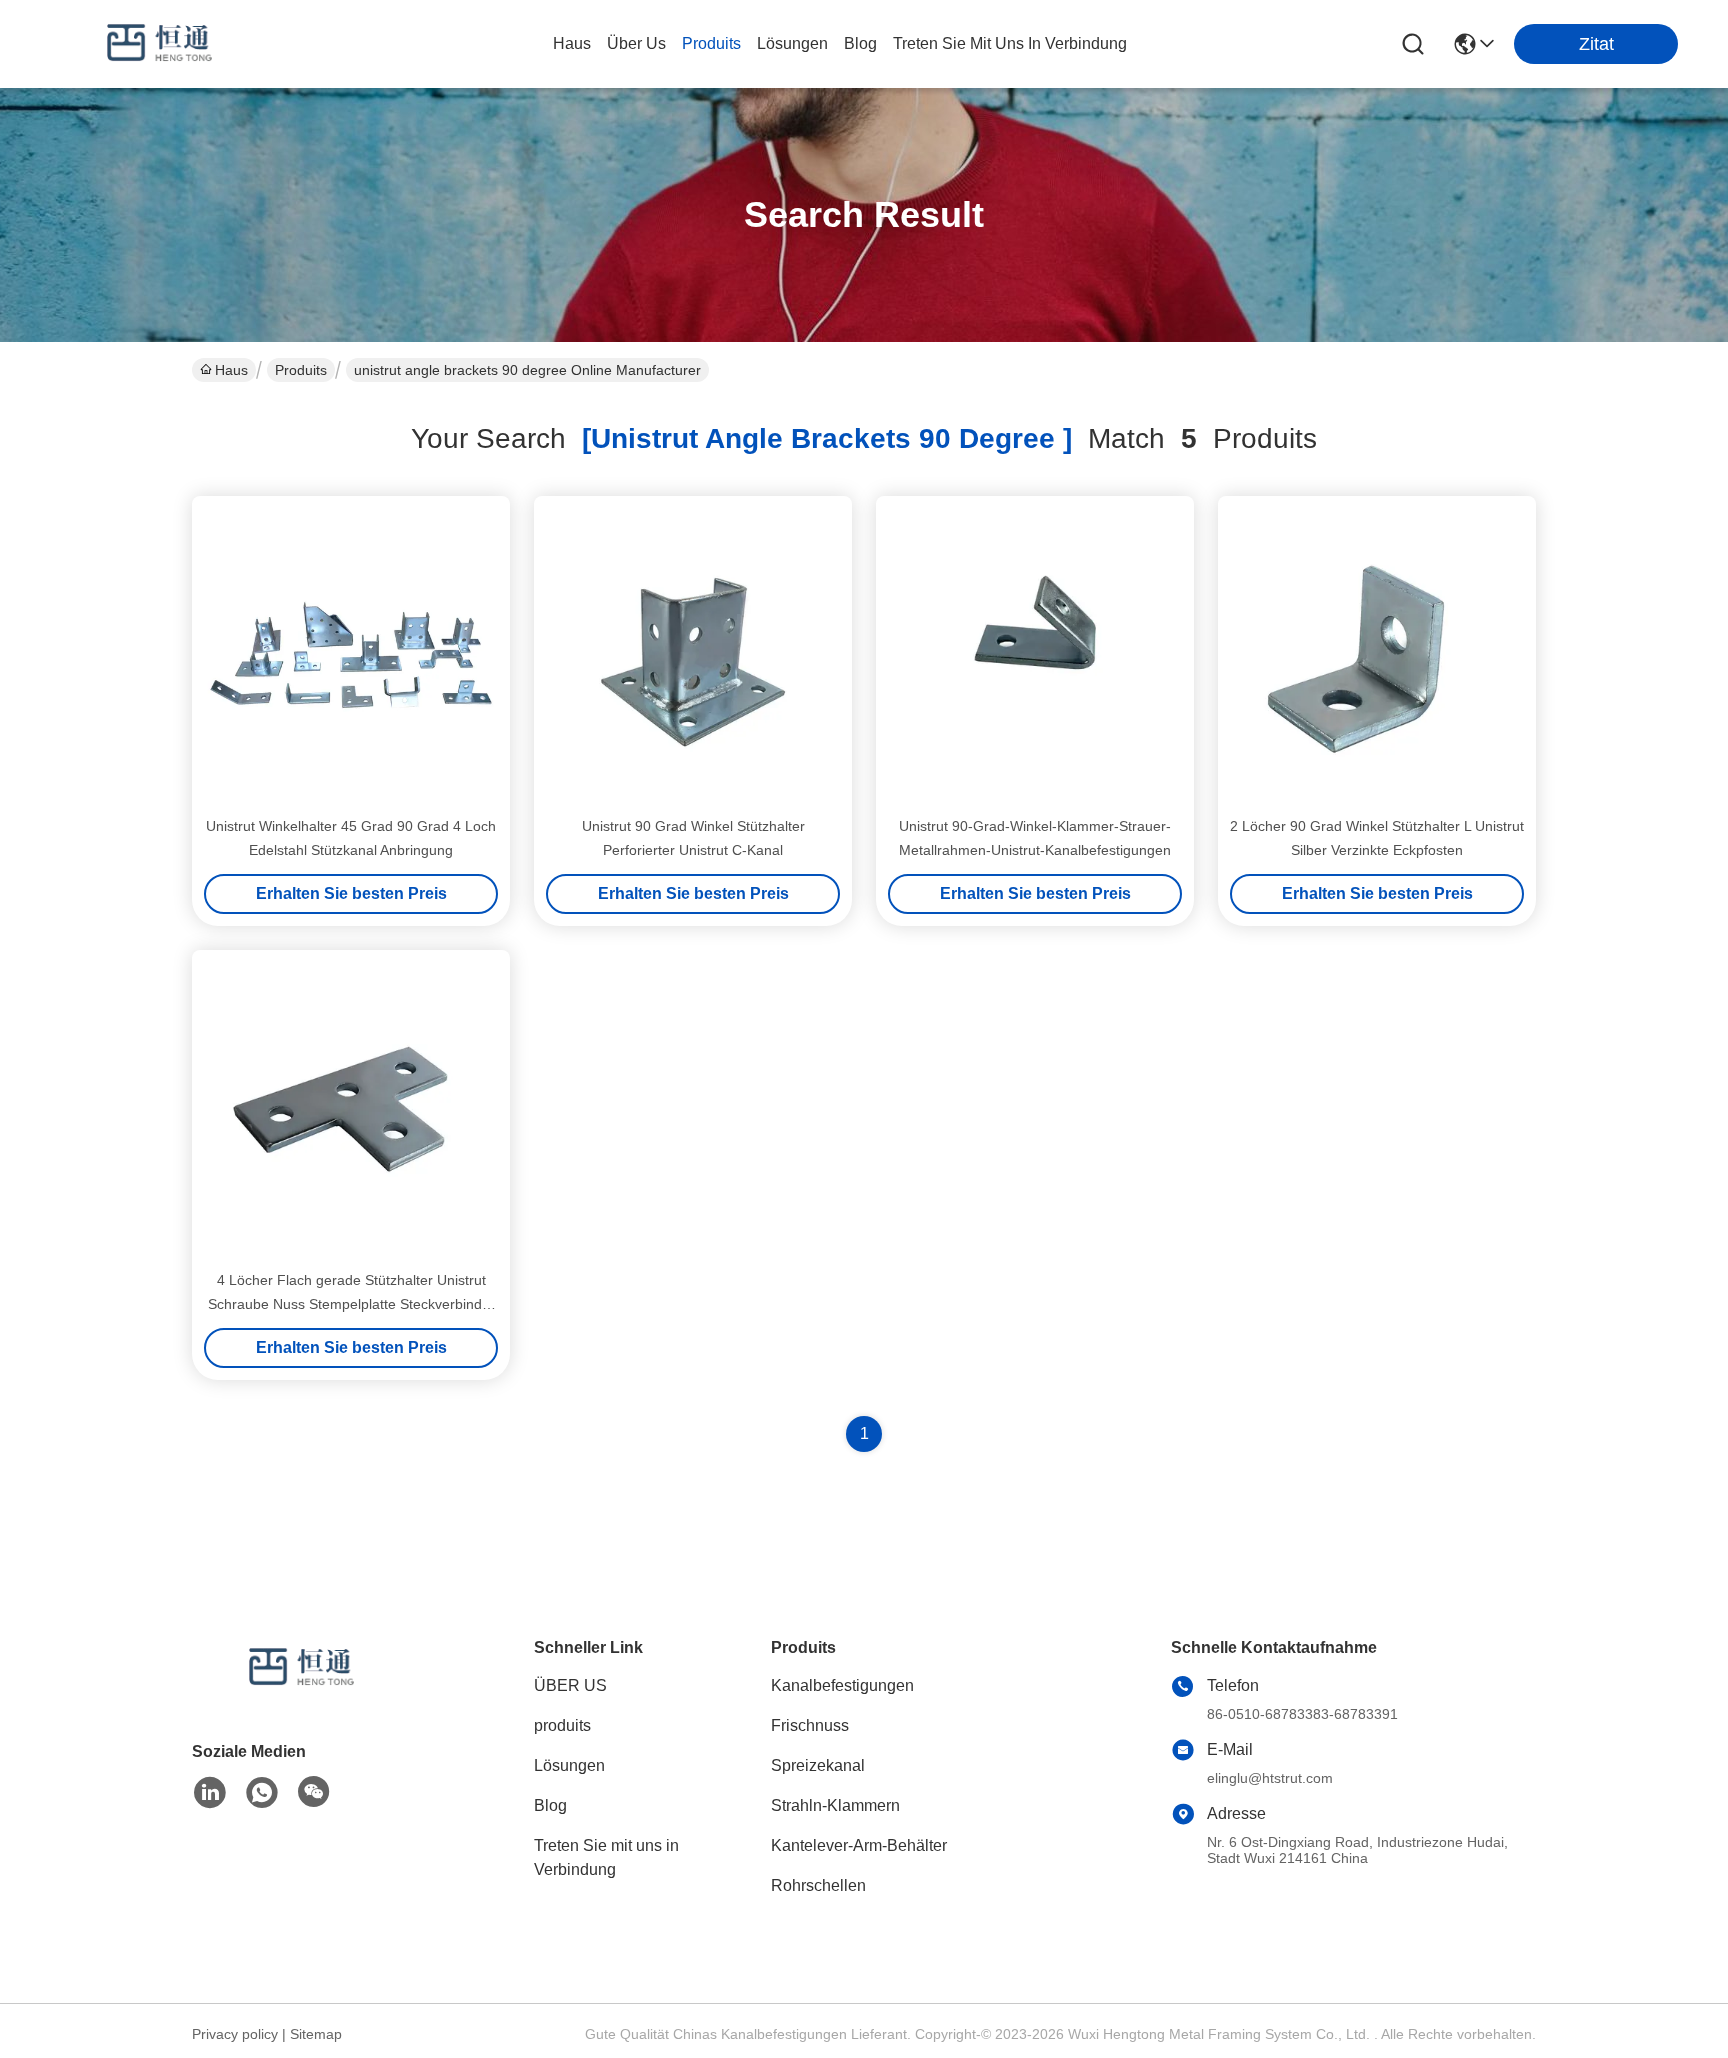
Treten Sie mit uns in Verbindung (606, 1857)
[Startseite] (302, 1692)
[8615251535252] (262, 1793)
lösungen (792, 43)
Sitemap (316, 2034)
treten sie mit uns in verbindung (1010, 43)
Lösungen (569, 1765)
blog (860, 43)
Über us (636, 43)
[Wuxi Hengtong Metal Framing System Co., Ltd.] (160, 44)
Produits (301, 370)
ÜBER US (570, 1685)
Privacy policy (235, 2034)
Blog (550, 1805)
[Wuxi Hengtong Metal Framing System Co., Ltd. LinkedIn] (210, 1793)
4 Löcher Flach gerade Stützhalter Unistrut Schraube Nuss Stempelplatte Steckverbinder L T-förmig (351, 1304)
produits (711, 43)
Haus (572, 43)
